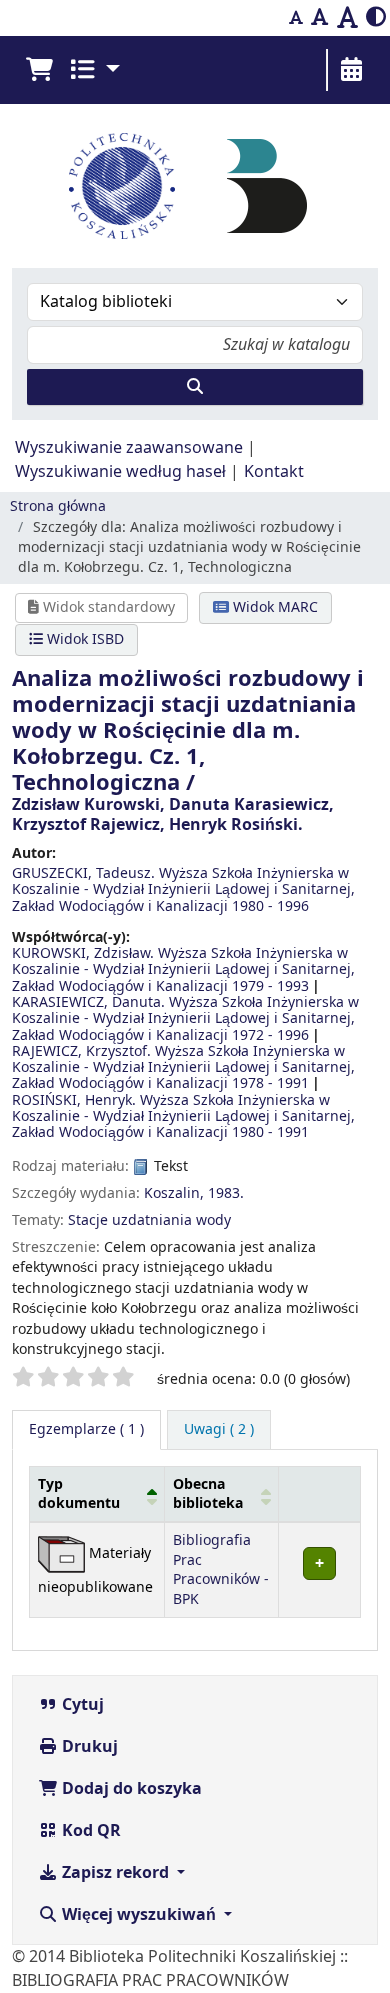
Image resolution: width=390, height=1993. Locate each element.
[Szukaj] (195, 387)
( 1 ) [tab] (86, 1429)
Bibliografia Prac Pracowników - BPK (221, 1569)
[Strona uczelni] (122, 186)
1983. (226, 1193)
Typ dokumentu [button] (79, 1494)
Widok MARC (273, 607)
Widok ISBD (83, 639)
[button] (39, 70)
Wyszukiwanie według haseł (120, 472)
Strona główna (58, 506)
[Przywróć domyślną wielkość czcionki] (320, 18)
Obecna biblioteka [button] (208, 1494)
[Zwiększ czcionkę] (347, 18)
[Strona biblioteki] (267, 185)
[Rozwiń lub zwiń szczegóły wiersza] (319, 1570)
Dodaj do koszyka (130, 1789)
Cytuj (81, 1705)
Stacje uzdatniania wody (149, 1220)
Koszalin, (174, 1193)
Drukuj (88, 1747)
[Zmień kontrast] (376, 18)
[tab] (219, 1430)
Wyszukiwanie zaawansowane (129, 448)
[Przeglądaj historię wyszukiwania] (351, 70)
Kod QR (89, 1831)
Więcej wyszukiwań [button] (139, 1915)
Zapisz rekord (115, 1873)
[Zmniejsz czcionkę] (296, 18)
